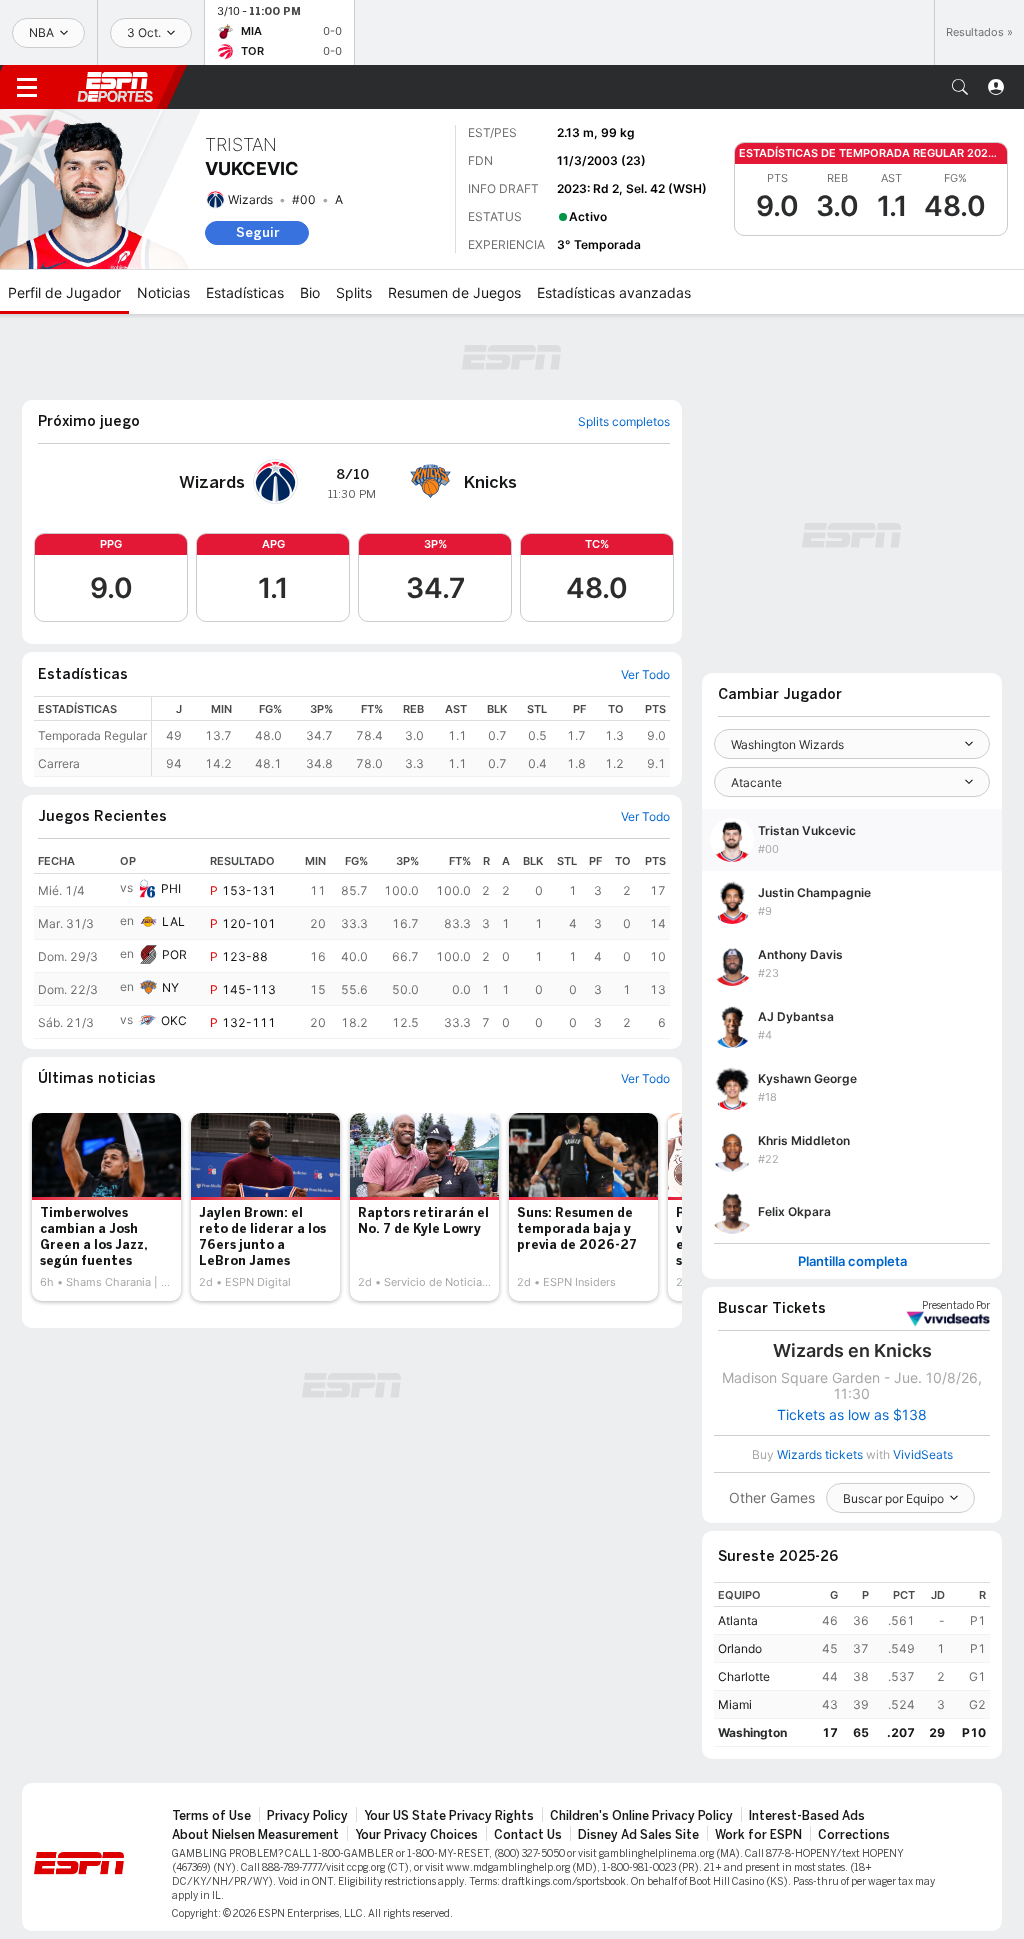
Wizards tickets (820, 1454)
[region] (411, 736)
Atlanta (738, 1620)
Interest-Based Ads (807, 1816)
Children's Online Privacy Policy (641, 1816)
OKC (174, 1020)
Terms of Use (211, 1816)
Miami (735, 1704)
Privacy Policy (307, 1816)
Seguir (257, 232)
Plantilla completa (852, 1261)
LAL (173, 921)
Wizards (250, 199)
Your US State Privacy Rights (449, 1816)
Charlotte (744, 1676)
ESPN (115, 87)
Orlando (740, 1648)
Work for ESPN (758, 1835)
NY (170, 987)
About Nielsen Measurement (255, 1835)
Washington (752, 1732)
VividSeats (956, 1306)
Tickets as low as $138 (852, 1415)
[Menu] (27, 87)
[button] (960, 87)
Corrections (854, 1835)
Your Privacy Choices (416, 1835)
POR (174, 954)
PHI (171, 888)
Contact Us (528, 1835)
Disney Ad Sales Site (638, 1835)
